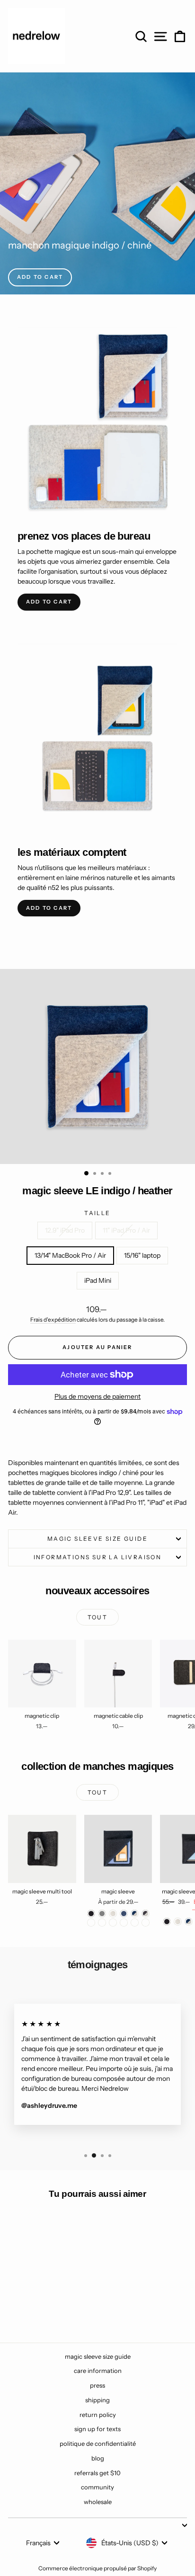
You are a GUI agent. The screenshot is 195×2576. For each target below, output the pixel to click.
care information (98, 2371)
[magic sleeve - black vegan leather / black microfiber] (146, 1923)
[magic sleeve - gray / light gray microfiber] (124, 1923)
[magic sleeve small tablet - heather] (178, 1922)
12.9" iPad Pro (65, 1230)
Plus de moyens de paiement (97, 1396)
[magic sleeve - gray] (102, 1914)
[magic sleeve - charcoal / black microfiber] (102, 1923)
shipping (97, 2400)
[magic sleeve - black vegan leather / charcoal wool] (135, 1923)
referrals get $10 (97, 2473)
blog (98, 2458)
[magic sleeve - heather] (113, 1914)
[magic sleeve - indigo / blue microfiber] (113, 1923)
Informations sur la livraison (98, 1557)
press (97, 2385)
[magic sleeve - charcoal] (91, 1914)
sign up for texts (97, 2429)
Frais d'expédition (53, 1319)
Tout (98, 1617)
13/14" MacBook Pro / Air (70, 1255)
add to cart (40, 277)
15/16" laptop (142, 1255)
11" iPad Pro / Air (126, 1230)
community (97, 2487)
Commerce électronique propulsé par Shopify (97, 2568)
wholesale (98, 2502)
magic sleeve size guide (97, 1539)
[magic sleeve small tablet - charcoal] (167, 1922)
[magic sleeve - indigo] (124, 1914)
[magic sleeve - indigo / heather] (135, 1914)
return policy (98, 2415)
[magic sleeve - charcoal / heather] (146, 1914)
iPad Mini (98, 1280)
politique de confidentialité (98, 2443)
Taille (97, 1213)
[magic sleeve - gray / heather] (91, 1923)
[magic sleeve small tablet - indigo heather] (189, 1922)
